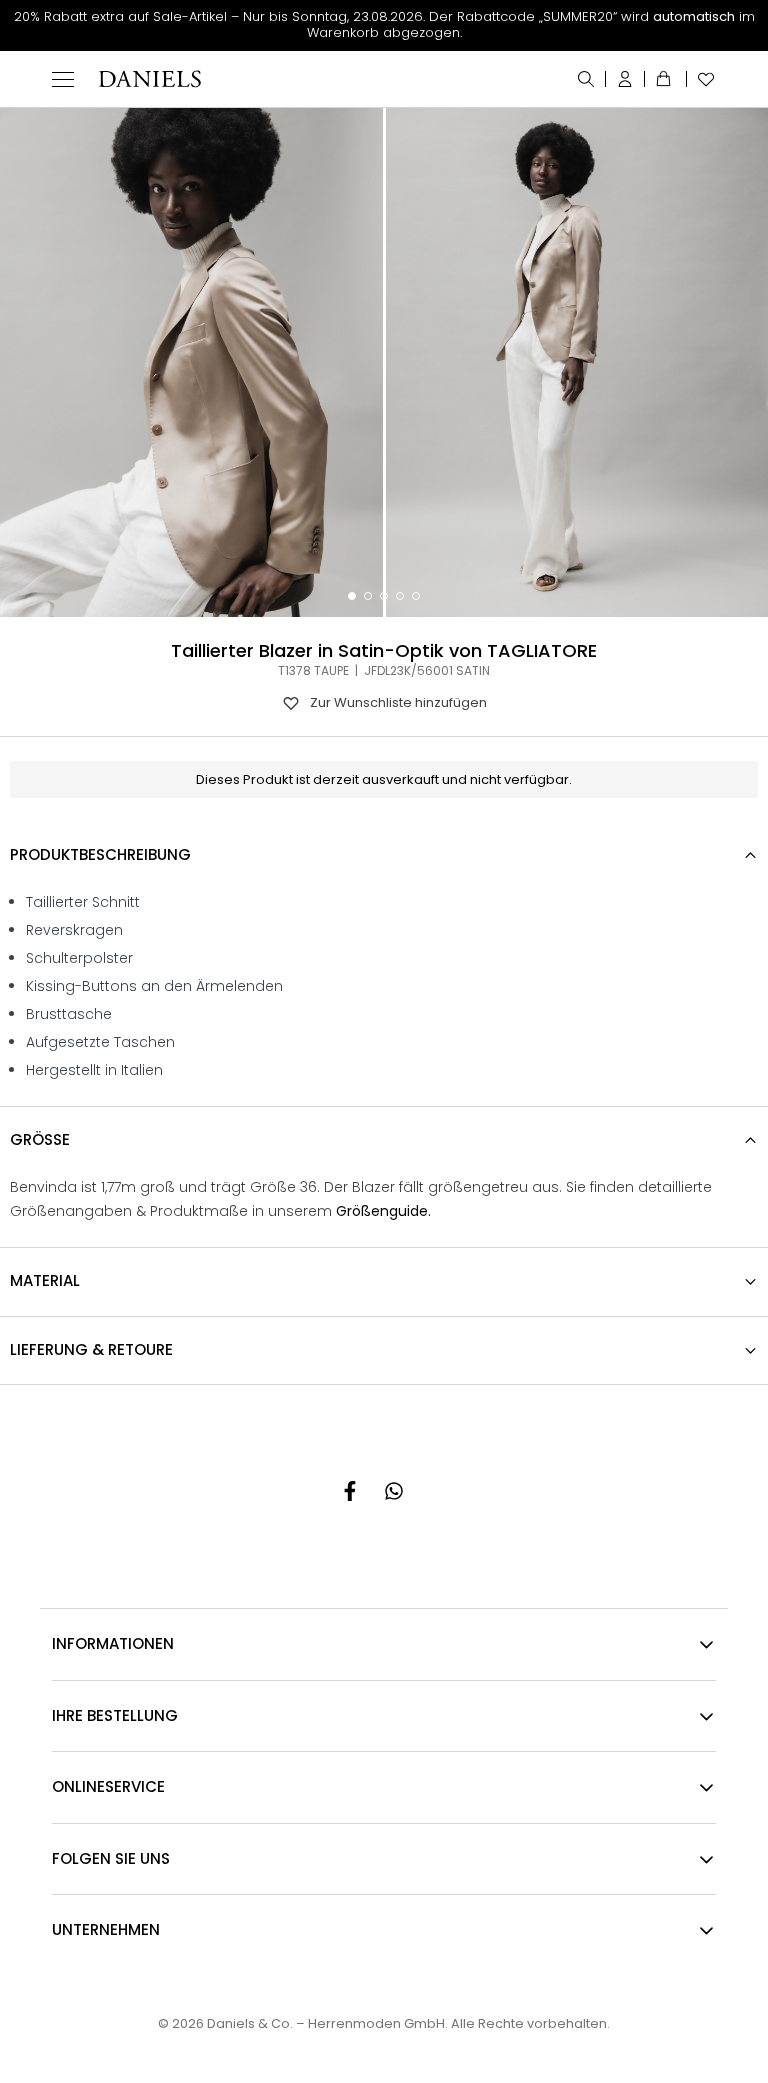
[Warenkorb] (666, 79)
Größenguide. (383, 1211)
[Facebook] (350, 1491)
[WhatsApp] (394, 1491)
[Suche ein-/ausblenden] (586, 79)
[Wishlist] (701, 79)
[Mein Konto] (625, 79)
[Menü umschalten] (63, 79)
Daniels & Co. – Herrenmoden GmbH (326, 2023)
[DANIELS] (149, 79)
